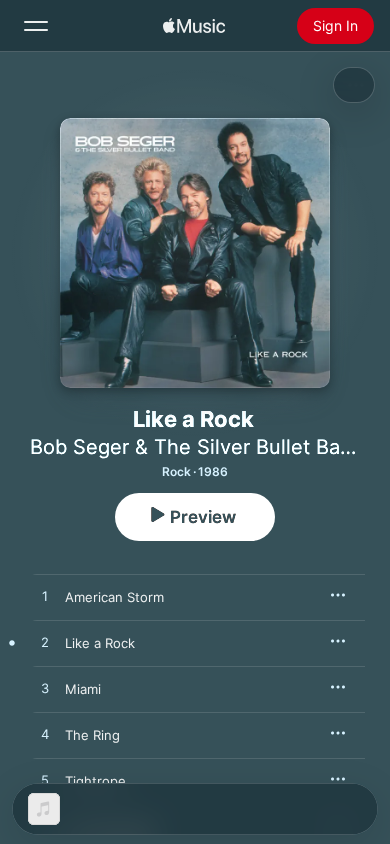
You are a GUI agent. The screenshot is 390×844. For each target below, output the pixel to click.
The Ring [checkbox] (92, 735)
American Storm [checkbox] (114, 597)
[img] (194, 26)
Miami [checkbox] (83, 689)
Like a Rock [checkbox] (100, 643)
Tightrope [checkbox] (95, 781)
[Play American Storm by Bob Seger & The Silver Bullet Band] (45, 597)
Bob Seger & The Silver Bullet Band (197, 447)
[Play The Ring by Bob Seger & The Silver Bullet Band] (45, 735)
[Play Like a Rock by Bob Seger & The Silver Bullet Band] (45, 643)
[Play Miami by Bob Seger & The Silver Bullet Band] (45, 689)
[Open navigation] (36, 26)
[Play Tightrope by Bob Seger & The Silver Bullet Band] (45, 781)
